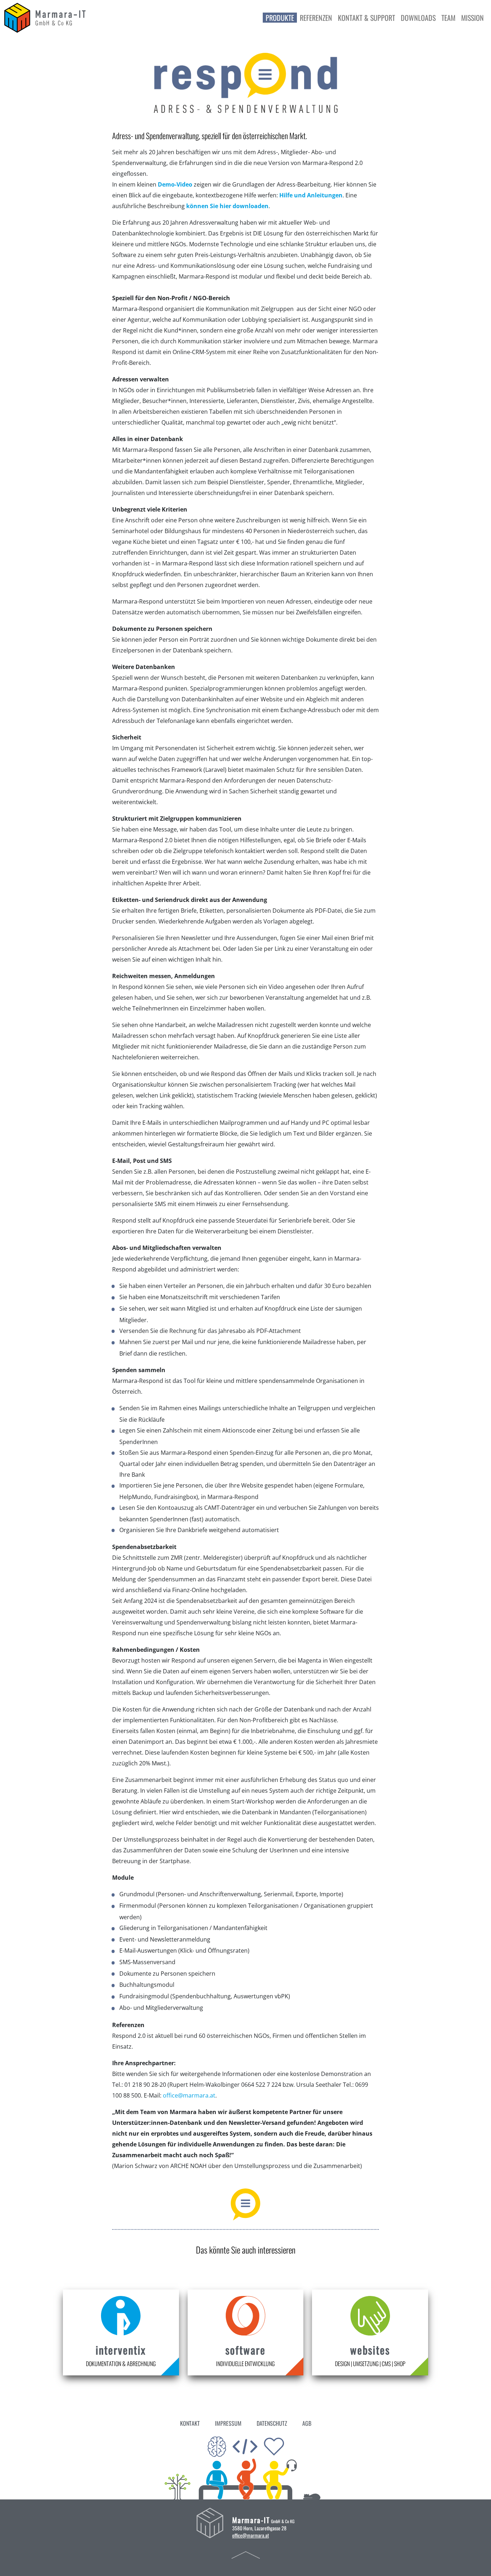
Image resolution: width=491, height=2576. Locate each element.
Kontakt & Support (366, 18)
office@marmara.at (189, 2095)
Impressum (228, 2423)
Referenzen (316, 18)
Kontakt (190, 2423)
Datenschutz (272, 2423)
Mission (472, 18)
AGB (307, 2423)
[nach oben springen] (246, 2554)
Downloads (418, 18)
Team (448, 18)
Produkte (280, 18)
